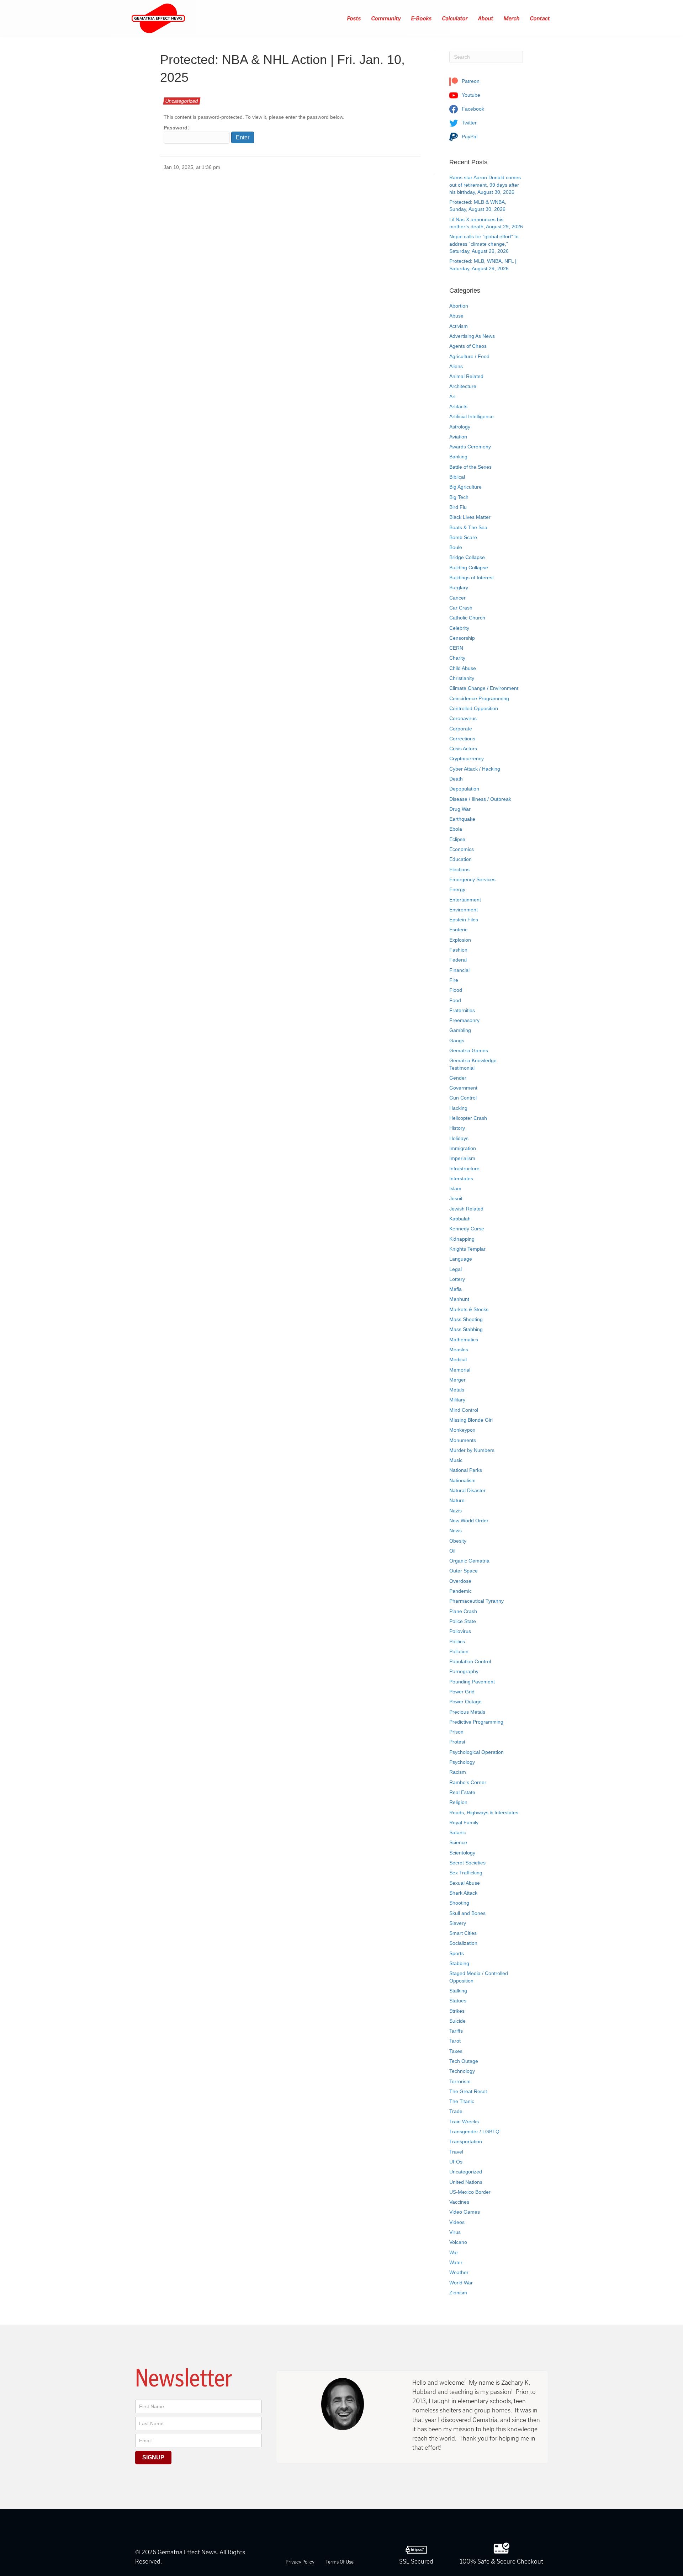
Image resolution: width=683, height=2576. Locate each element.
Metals (457, 1390)
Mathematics (464, 1340)
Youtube (470, 95)
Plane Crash (463, 1611)
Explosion (460, 940)
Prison (456, 1732)
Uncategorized (182, 101)
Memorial (460, 1370)
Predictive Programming (476, 1722)
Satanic (458, 1832)
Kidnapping (462, 1239)
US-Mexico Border (470, 2192)
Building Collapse (469, 568)
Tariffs (456, 2031)
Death (456, 779)
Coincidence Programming (479, 698)
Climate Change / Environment (484, 688)
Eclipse (457, 839)
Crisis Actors (463, 749)
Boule (456, 547)
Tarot (455, 2041)
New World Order (469, 1521)
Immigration (463, 1148)
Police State (463, 1621)
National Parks (466, 1470)
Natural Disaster (467, 1490)
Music (456, 1460)
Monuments (463, 1440)
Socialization (463, 1943)
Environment (464, 910)
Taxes (456, 2051)
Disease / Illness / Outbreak (480, 799)
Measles (459, 1350)
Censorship (462, 638)
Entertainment (465, 900)
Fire (454, 980)
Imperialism (462, 1158)
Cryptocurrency (467, 759)
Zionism (458, 2293)
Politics (457, 1641)
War (454, 2252)
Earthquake (462, 819)
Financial (459, 970)
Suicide (457, 2021)
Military (457, 1400)
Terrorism (460, 2081)
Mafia (456, 1289)
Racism (458, 1772)
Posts (354, 18)
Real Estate (462, 1792)
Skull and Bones (467, 1913)
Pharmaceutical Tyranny (476, 1601)
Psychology (462, 1762)
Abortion (459, 306)
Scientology (462, 1853)
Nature (457, 1500)
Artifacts (458, 406)
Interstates (461, 1178)
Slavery (458, 1923)
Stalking (458, 1991)
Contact (540, 18)
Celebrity (459, 628)
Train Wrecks (464, 2122)
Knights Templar (467, 1249)
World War (461, 2283)
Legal (456, 1269)
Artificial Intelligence (472, 416)
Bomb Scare (463, 537)
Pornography (464, 1671)
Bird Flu (458, 507)
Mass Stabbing (466, 1329)
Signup (153, 2457)
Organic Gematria (469, 1561)
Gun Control (463, 1098)
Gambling (460, 1030)
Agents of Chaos (468, 346)
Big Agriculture (465, 487)
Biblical (457, 477)
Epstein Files (464, 920)
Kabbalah (460, 1219)
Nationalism (462, 1480)
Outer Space (464, 1571)
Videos (457, 2222)
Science (458, 1842)
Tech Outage (464, 2061)
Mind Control (464, 1410)
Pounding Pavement (472, 1682)
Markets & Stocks (469, 1309)
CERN (456, 648)
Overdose (460, 1581)
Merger (457, 1380)
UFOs (456, 2162)
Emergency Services (472, 879)
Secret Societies (467, 1863)
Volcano (458, 2242)
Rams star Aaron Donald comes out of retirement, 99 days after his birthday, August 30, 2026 (485, 185)
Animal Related (466, 376)
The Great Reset (468, 2091)
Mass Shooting (466, 1319)
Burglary (459, 587)
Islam (455, 1188)
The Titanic (462, 2101)
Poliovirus (460, 1631)
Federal (458, 960)
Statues (458, 2001)
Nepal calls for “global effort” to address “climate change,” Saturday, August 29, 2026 (484, 244)
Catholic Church (467, 618)
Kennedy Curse (467, 1229)
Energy (457, 889)
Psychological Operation (476, 1752)
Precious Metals (467, 1712)
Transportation (466, 2141)
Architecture (463, 386)
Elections (459, 869)
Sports (457, 1953)
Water (456, 2262)
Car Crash (461, 608)
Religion (458, 1802)
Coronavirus (463, 718)
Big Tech (459, 497)
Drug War (460, 809)
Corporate (461, 729)
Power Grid (462, 1692)
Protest (457, 1742)
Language (461, 1259)
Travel (456, 2152)
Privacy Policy (300, 2562)
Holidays (459, 1138)
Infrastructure (464, 1169)
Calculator (455, 18)
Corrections (462, 739)
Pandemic (460, 1591)
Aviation (458, 437)
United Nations (466, 2182)
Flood (456, 990)
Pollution (459, 1651)
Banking (458, 457)
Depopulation (464, 789)
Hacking (458, 1108)
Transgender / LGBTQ (474, 2131)
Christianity (462, 678)
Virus (455, 2232)
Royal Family (464, 1822)
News (456, 1531)
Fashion (458, 950)
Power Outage (465, 1702)
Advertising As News (472, 336)
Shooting (459, 1903)
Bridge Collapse (467, 557)
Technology (462, 2071)
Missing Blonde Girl (471, 1420)
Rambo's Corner (468, 1782)
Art (452, 396)
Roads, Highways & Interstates (484, 1813)
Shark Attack (463, 1893)
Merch (512, 18)
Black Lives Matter (470, 517)
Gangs (457, 1040)
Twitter (468, 123)
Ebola (456, 829)
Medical (458, 1359)
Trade (456, 2111)
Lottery (457, 1279)
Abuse (456, 316)
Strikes (457, 2011)
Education (460, 859)
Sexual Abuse (465, 1883)
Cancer (457, 598)
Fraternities (462, 1010)
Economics (462, 849)
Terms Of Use (340, 2562)
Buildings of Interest (472, 578)
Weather (459, 2272)
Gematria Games (469, 1050)
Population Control (470, 1661)
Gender (458, 1078)
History (457, 1128)
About (486, 18)
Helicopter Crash (468, 1118)
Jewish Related (466, 1209)
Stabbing (459, 1963)
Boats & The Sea (468, 527)
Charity (457, 658)
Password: (176, 128)
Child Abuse (463, 668)
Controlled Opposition (474, 708)
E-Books (422, 18)
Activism (459, 326)
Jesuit (456, 1198)
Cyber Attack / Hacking (475, 769)
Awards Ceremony (470, 447)
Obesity (458, 1541)
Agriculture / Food (469, 356)
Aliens (456, 366)
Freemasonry (464, 1020)
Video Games (465, 2212)
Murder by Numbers (472, 1450)
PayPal (469, 137)
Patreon (470, 81)
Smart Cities (463, 1933)
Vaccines (459, 2202)
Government (463, 1088)
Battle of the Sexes (470, 467)
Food (455, 1000)
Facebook (472, 109)
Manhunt (459, 1299)
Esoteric (458, 930)
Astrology (460, 427)
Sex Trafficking (466, 1873)
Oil (452, 1551)
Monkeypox (462, 1430)
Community (386, 18)
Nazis (456, 1511)
